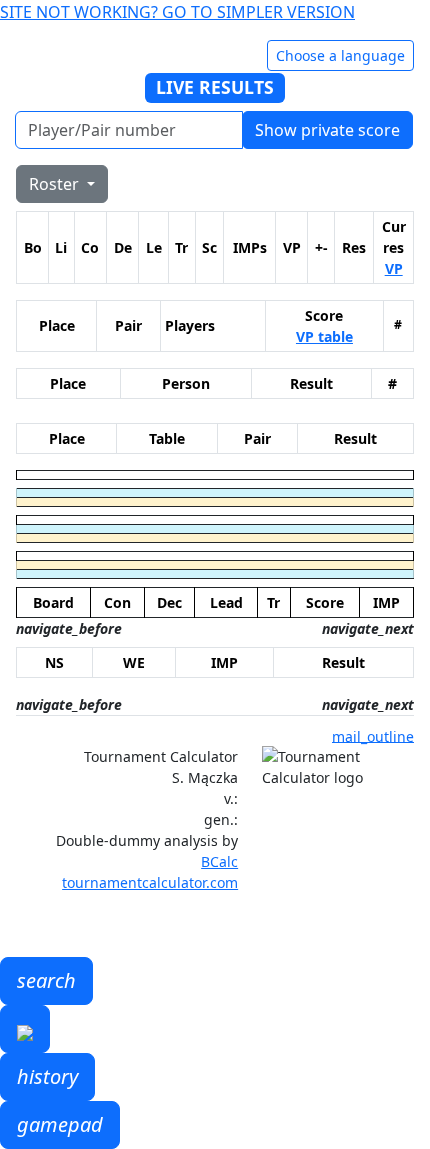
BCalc (219, 861)
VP (394, 268)
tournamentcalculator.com (150, 882)
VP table (324, 336)
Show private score (327, 130)
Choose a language (340, 55)
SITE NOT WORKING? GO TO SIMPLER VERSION (177, 12)
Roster (56, 184)
